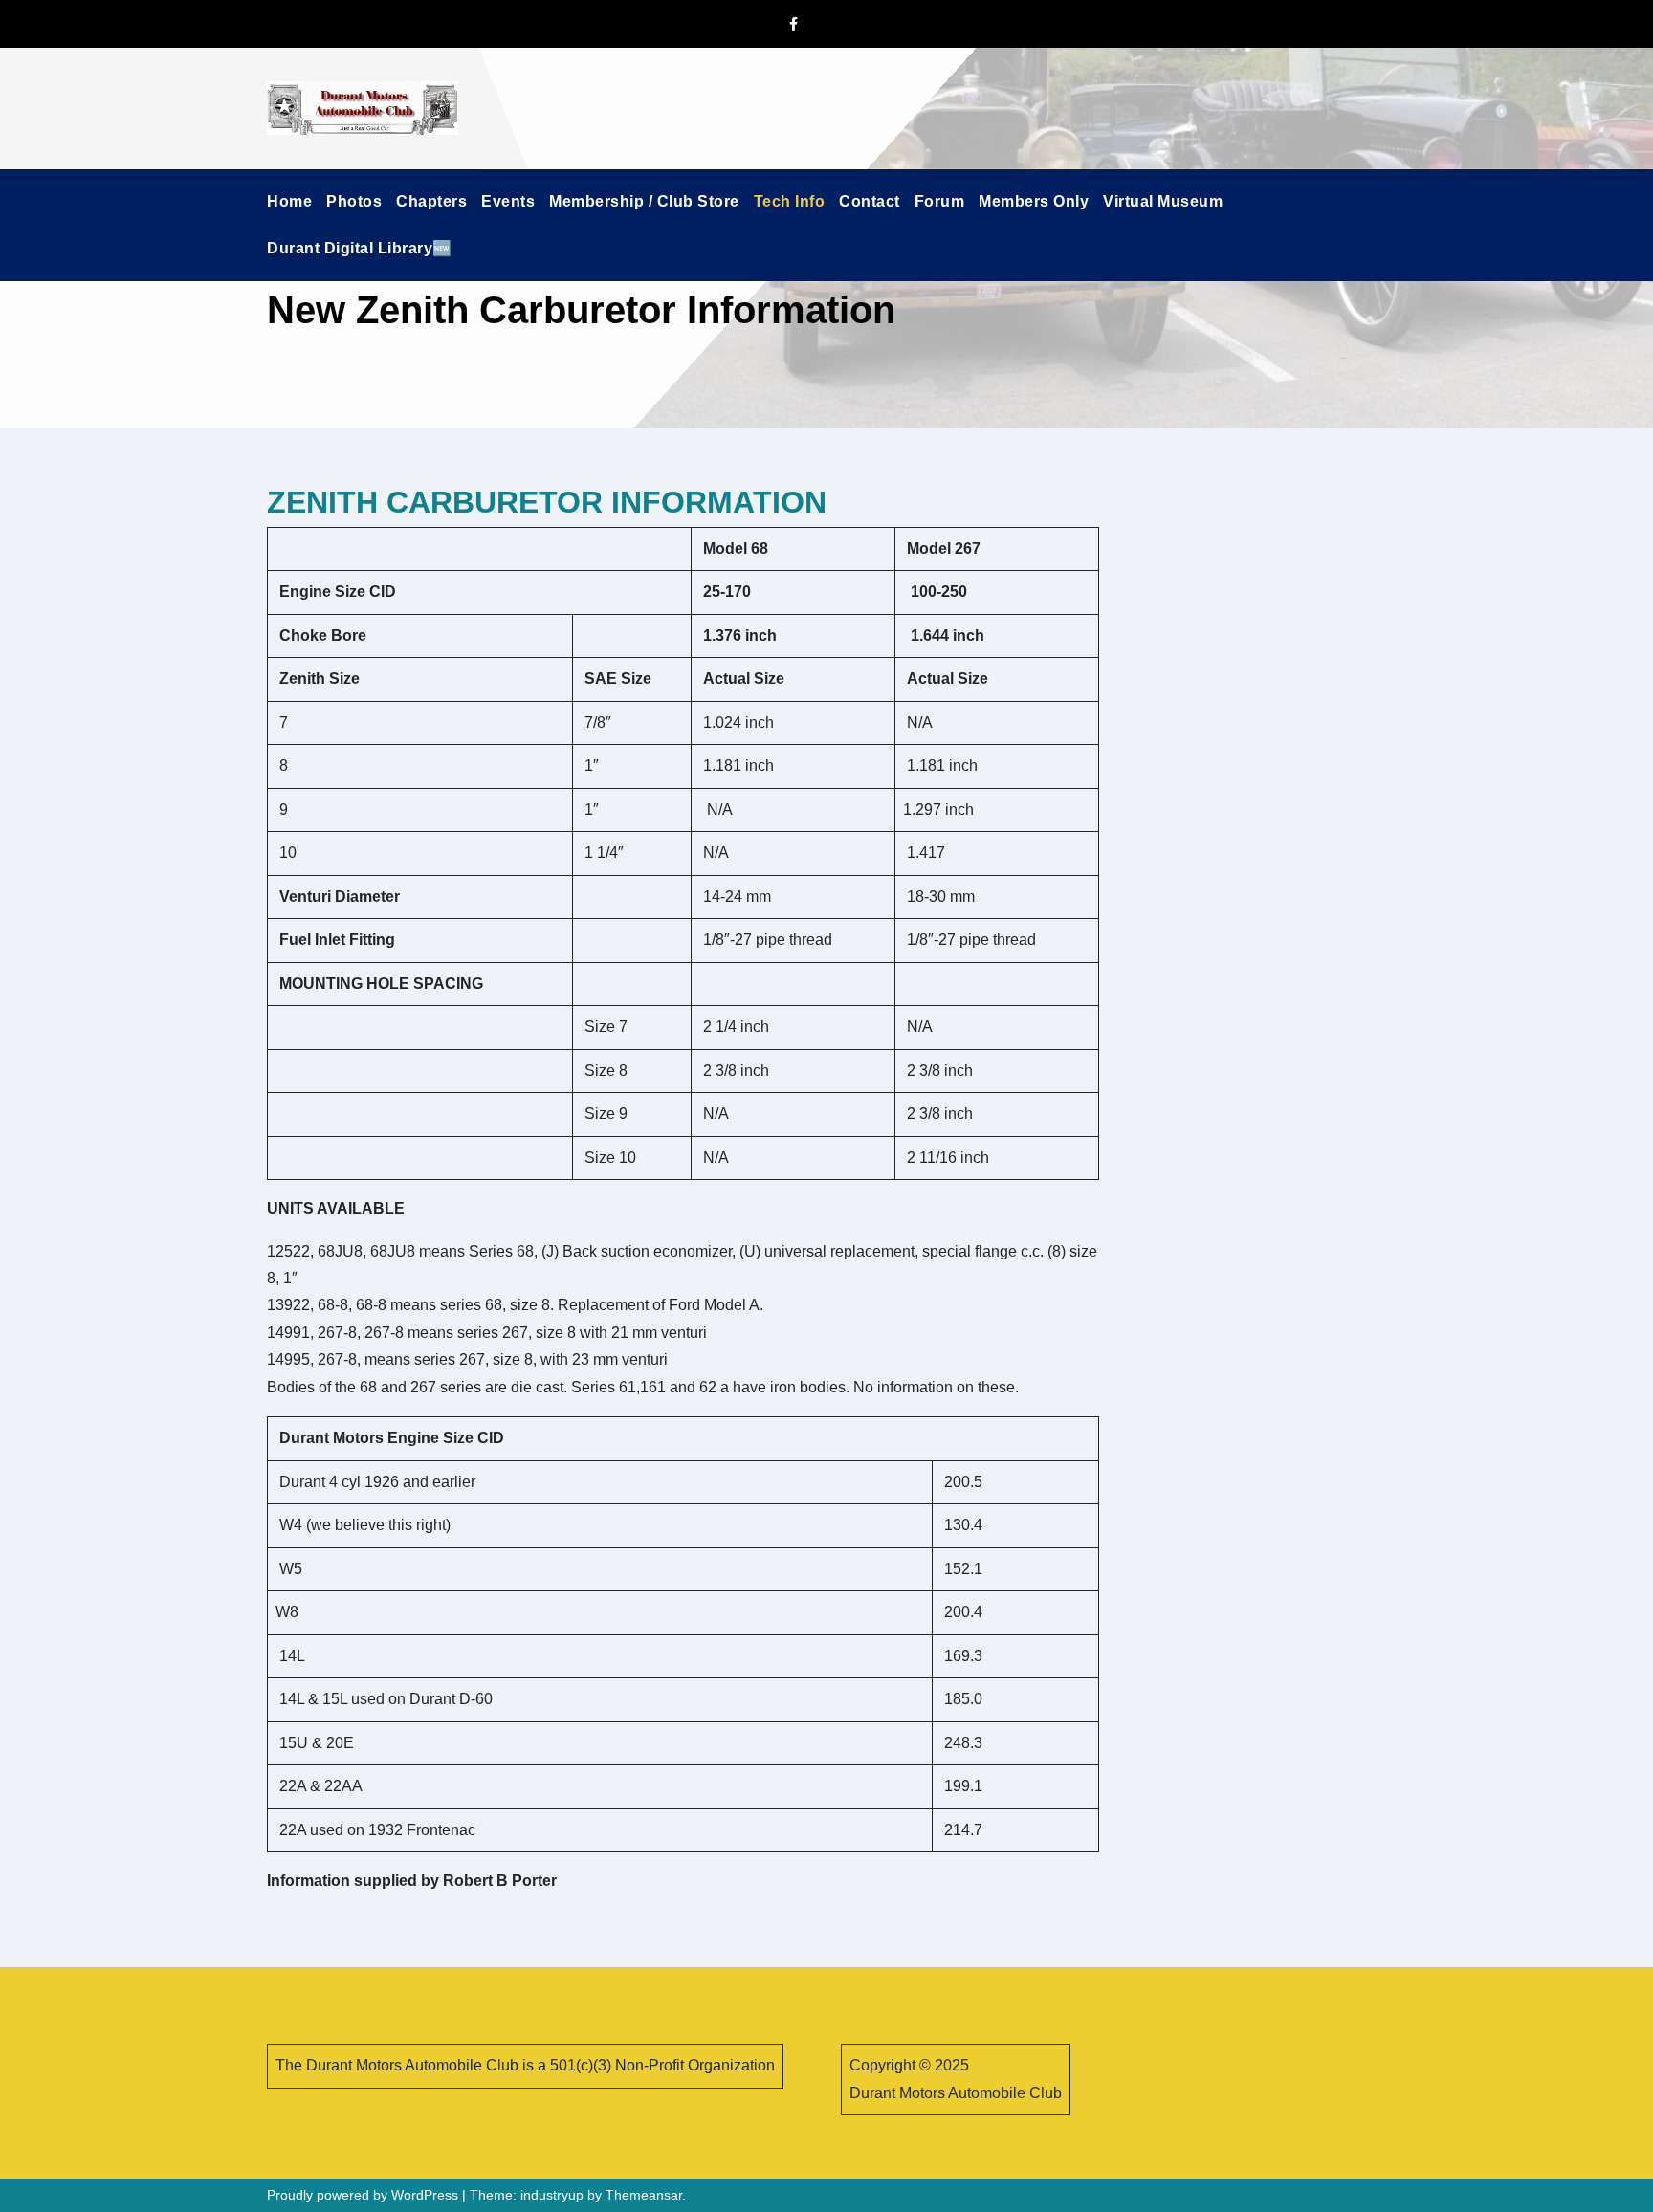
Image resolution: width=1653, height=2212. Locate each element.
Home (289, 201)
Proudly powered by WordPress (364, 2195)
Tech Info (790, 201)
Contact (870, 201)
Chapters (431, 201)
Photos (354, 201)
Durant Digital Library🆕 (360, 248)
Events (508, 201)
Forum (940, 201)
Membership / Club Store (644, 201)
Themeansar (644, 2195)
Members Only (1034, 201)
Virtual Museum (1163, 201)
